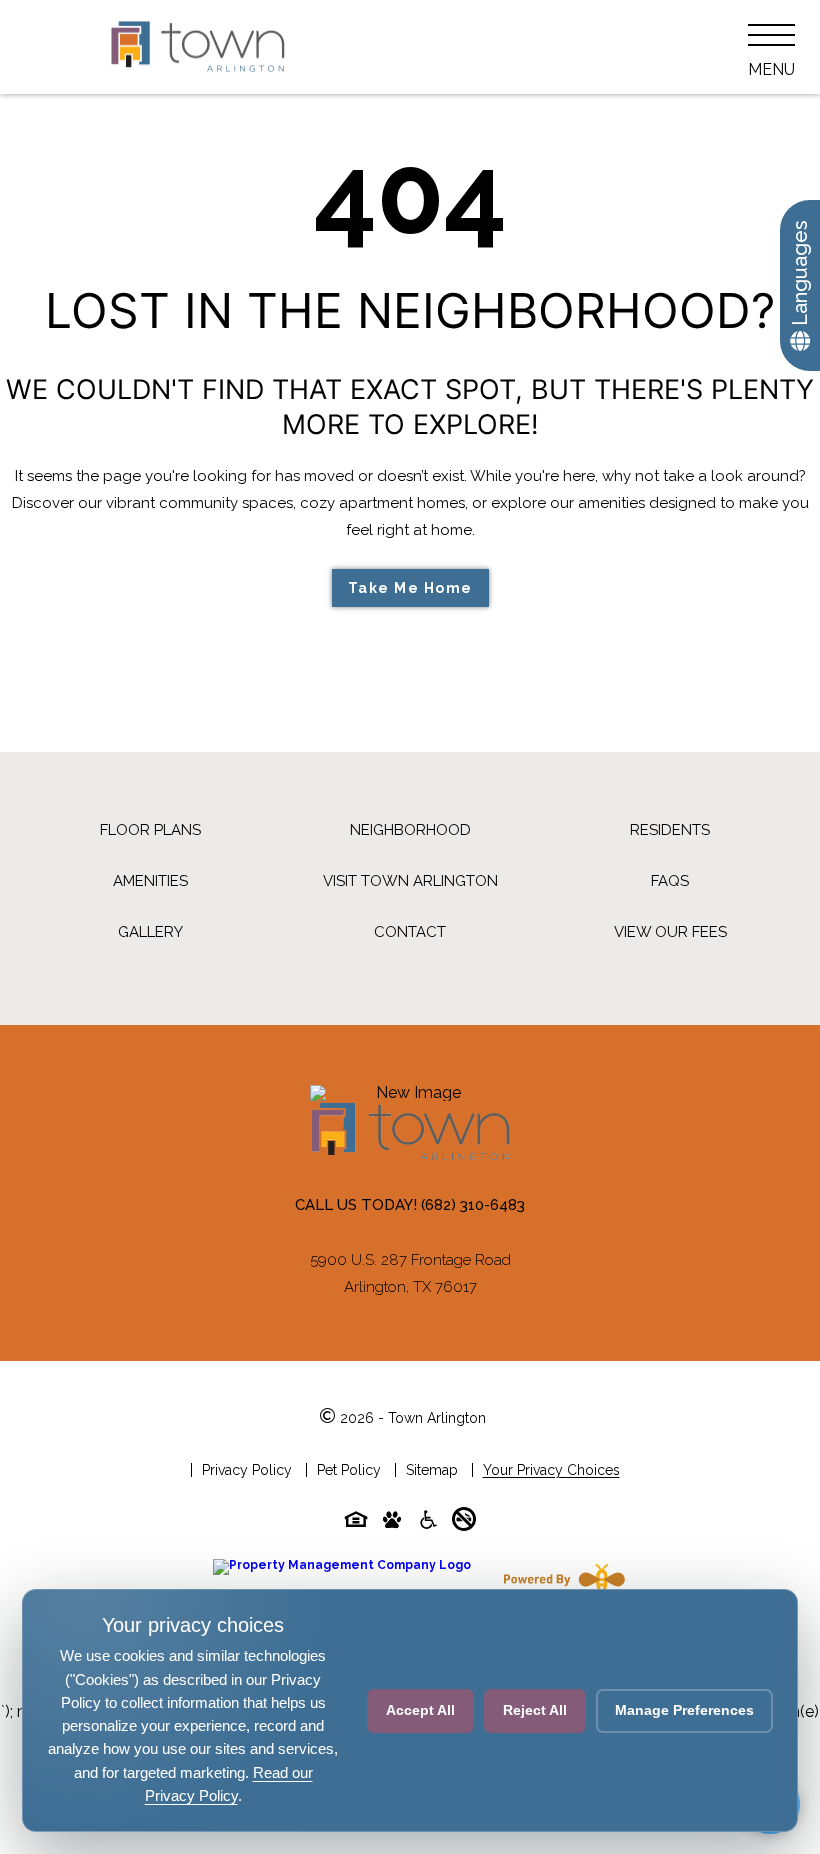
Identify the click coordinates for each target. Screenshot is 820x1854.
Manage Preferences (684, 1710)
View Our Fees (670, 932)
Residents (670, 830)
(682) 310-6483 (473, 1205)
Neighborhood (410, 830)
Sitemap (432, 1470)
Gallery (150, 932)
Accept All (420, 1710)
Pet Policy (349, 1470)
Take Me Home (410, 588)
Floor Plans (150, 830)
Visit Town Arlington (410, 881)
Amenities (150, 881)
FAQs (670, 881)
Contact (410, 932)
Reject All (535, 1710)
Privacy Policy (247, 1470)
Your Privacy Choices (551, 1470)
